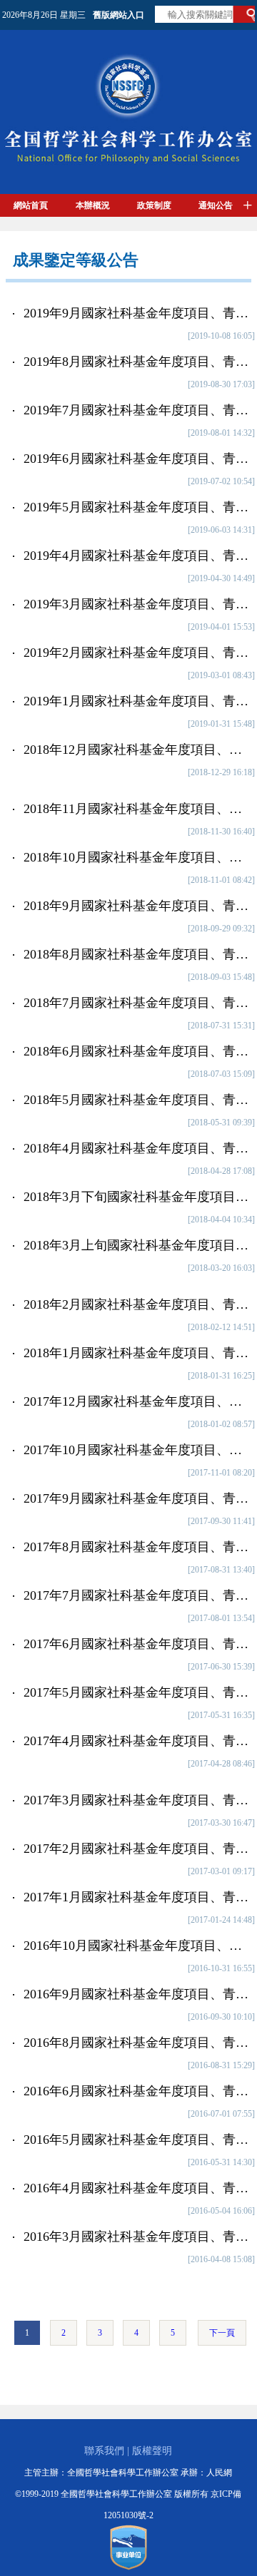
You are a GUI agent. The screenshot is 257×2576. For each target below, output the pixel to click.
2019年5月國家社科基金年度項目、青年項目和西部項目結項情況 (137, 507)
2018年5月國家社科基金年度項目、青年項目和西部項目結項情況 (137, 1100)
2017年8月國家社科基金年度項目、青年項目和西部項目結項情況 (137, 1547)
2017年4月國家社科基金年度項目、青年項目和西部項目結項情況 (137, 1741)
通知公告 (216, 205)
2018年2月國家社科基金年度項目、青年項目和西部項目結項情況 (137, 1304)
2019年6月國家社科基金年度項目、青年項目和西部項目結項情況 (137, 459)
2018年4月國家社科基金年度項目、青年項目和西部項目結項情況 (137, 1148)
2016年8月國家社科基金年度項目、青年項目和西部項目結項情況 (137, 2043)
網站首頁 (31, 205)
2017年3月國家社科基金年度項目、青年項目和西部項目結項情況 (137, 1800)
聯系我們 (104, 2451)
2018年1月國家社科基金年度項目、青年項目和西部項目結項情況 (137, 1353)
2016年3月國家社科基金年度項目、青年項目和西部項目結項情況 (137, 2237)
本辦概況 (93, 205)
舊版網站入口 (119, 15)
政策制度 (154, 205)
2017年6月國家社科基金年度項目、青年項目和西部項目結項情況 (137, 1644)
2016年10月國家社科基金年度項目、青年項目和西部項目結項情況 (137, 1946)
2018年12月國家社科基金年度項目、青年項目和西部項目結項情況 (137, 750)
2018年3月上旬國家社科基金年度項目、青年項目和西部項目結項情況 (137, 1245)
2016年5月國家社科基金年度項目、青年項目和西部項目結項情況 (137, 2140)
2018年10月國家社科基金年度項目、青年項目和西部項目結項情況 (137, 857)
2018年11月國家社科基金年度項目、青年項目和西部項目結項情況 (137, 809)
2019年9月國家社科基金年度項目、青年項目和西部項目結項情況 (137, 313)
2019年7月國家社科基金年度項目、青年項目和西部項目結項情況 (137, 410)
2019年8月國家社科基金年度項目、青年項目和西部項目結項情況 (137, 362)
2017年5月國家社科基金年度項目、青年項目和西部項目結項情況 (137, 1692)
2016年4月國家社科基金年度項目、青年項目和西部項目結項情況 (137, 2188)
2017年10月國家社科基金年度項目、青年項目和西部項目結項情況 (137, 1450)
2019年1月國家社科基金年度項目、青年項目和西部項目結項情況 (137, 701)
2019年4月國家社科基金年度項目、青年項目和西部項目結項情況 (137, 556)
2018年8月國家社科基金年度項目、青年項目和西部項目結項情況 (137, 954)
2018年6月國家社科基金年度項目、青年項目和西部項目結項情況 (137, 1051)
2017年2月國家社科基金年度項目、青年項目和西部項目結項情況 (137, 1849)
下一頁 (222, 2333)
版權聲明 (152, 2451)
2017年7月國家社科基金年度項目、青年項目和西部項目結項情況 (137, 1595)
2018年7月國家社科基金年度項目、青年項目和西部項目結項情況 (137, 1003)
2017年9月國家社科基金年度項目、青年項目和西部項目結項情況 (137, 1498)
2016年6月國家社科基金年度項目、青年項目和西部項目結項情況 (137, 2091)
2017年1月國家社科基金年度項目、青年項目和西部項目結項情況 (137, 1897)
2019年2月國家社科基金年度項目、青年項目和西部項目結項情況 (137, 653)
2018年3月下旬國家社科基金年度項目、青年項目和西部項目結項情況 (137, 1197)
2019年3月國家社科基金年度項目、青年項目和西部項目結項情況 (137, 604)
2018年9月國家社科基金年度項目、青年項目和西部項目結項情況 (137, 906)
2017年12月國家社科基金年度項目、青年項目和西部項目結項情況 (137, 1401)
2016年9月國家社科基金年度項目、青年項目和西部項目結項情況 (137, 1994)
